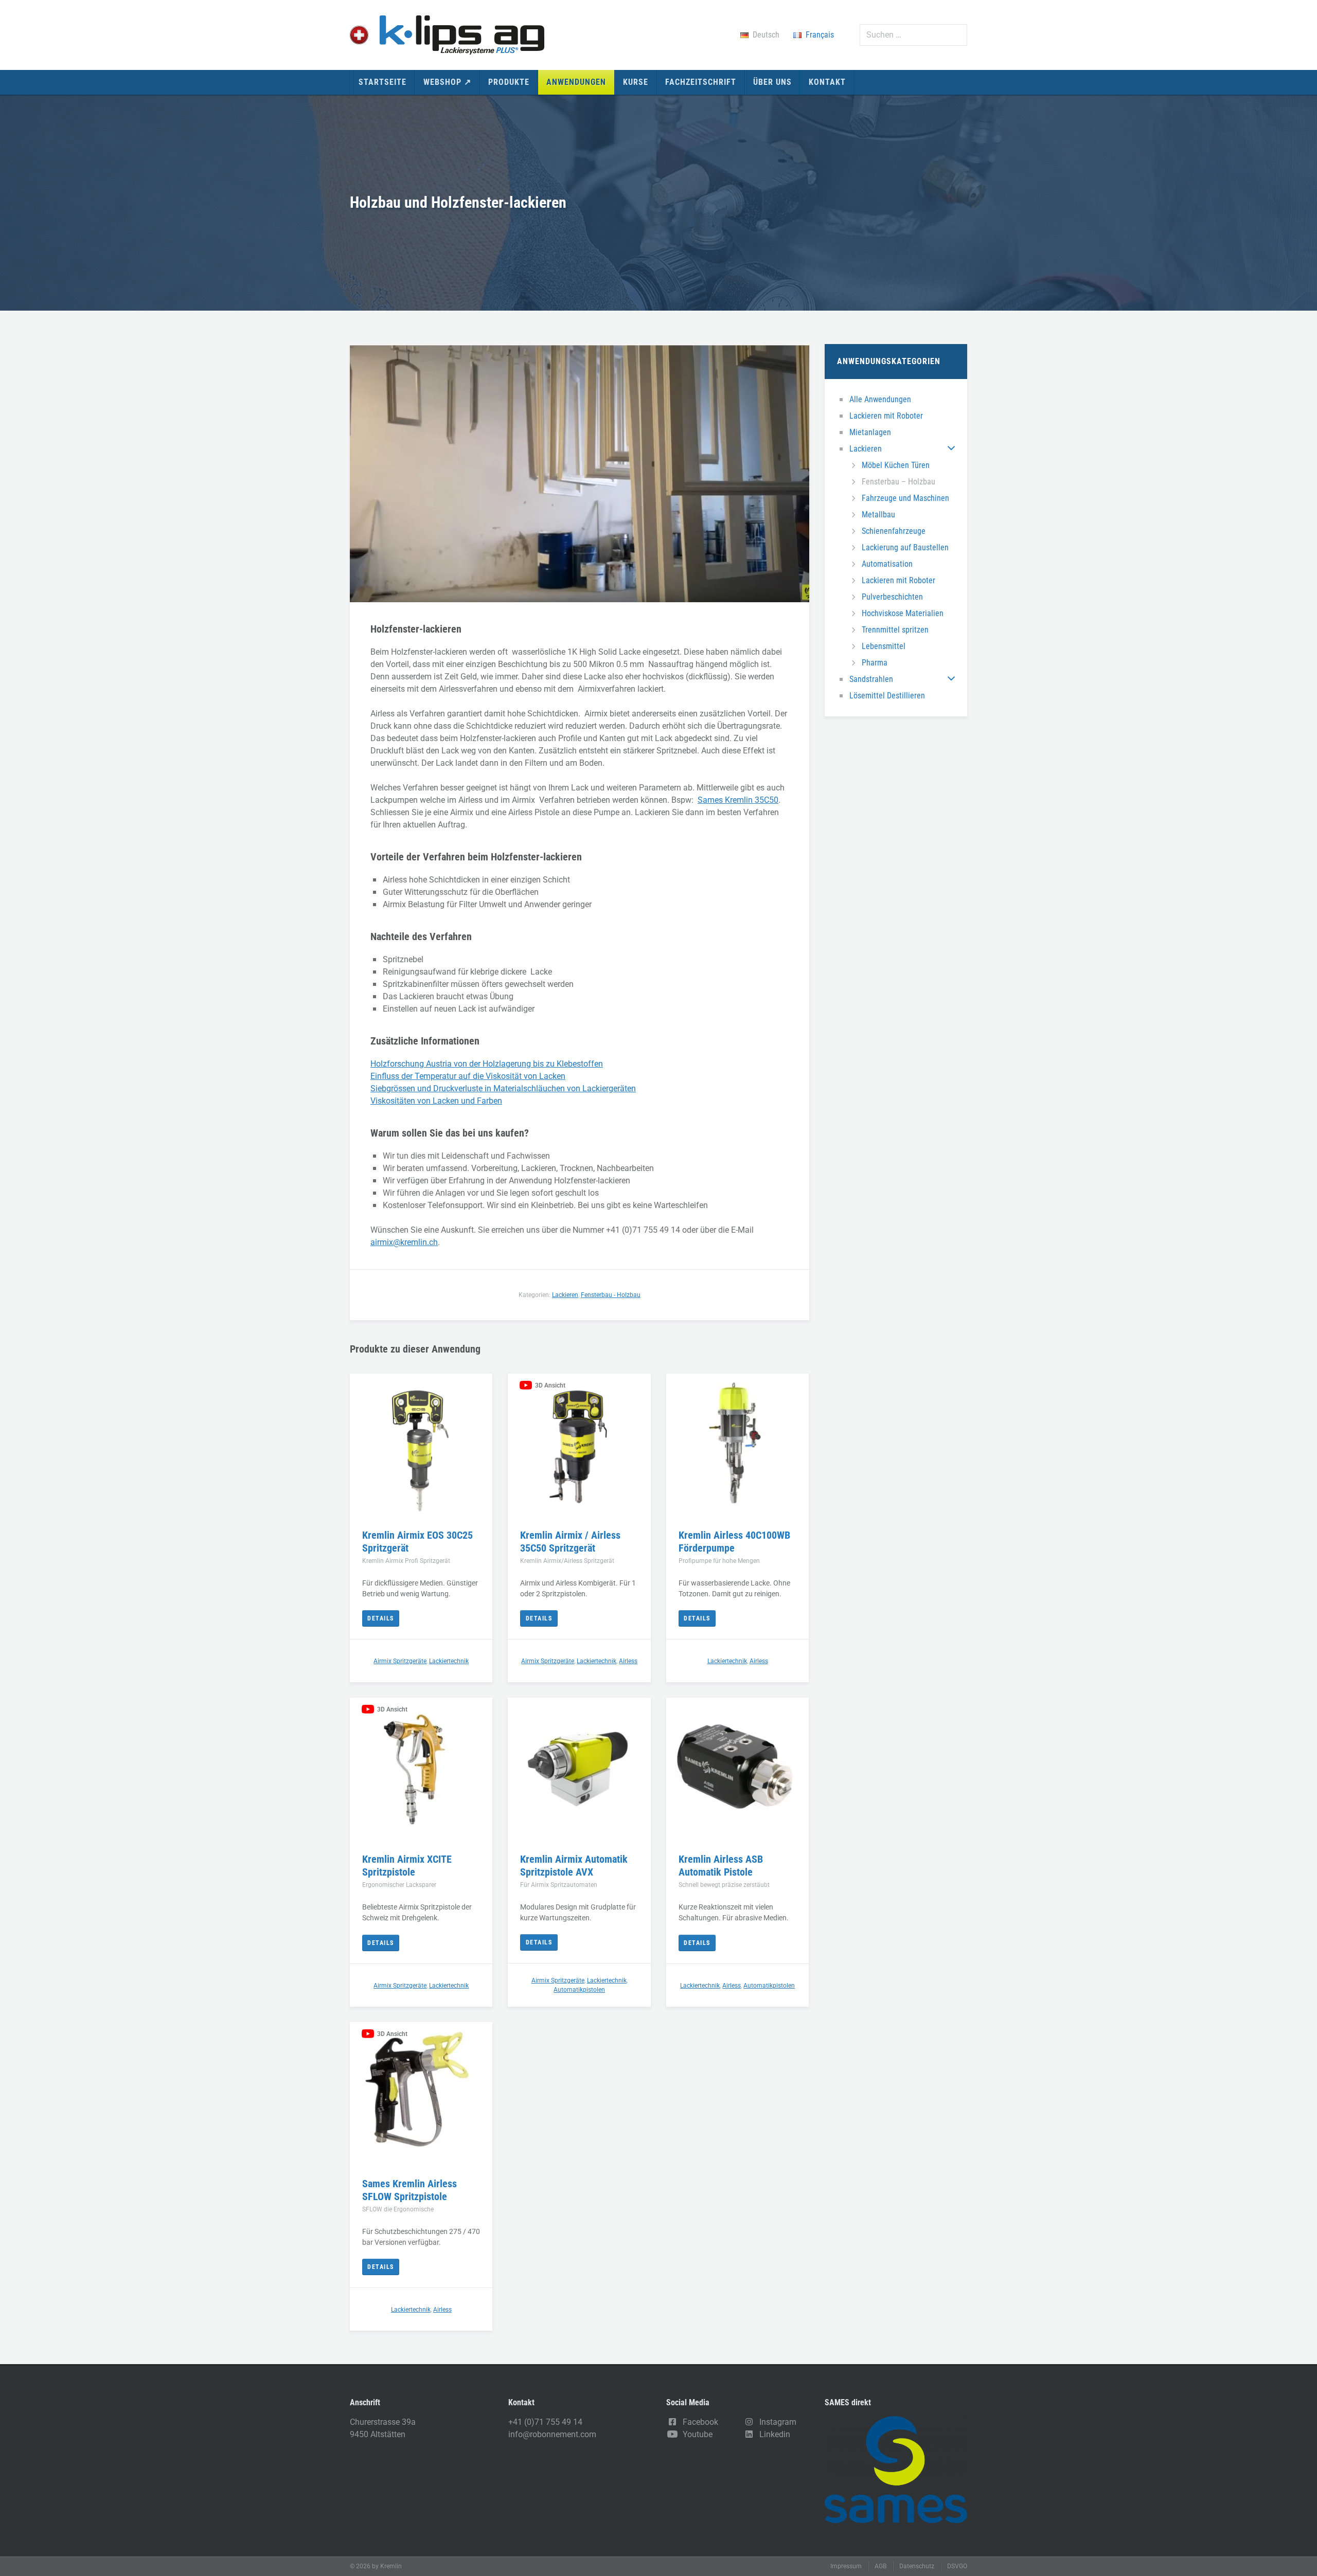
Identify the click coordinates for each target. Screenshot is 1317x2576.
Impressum (846, 2566)
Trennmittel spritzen (895, 630)
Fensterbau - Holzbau (611, 1295)
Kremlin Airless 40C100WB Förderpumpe (734, 1542)
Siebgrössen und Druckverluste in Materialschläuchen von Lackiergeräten (503, 1088)
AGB (880, 2566)
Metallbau (878, 515)
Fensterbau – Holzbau (898, 482)
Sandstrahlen (871, 679)
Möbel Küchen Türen (896, 465)
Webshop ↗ (447, 82)
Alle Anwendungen (880, 399)
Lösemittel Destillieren (887, 696)
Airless (628, 1661)
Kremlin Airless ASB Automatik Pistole (721, 1866)
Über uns (772, 82)
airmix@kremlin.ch (404, 1242)
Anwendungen (576, 82)
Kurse (636, 82)
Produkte (509, 82)
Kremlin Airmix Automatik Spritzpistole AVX (574, 1866)
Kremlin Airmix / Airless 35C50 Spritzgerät (570, 1542)
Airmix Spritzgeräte (400, 1661)
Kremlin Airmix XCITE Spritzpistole (407, 1866)
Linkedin (773, 2434)
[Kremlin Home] (447, 35)
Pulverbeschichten (892, 597)
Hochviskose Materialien (903, 613)
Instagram (776, 2422)
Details (381, 1618)
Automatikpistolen (579, 1990)
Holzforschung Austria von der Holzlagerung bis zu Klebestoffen (487, 1064)
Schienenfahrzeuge (894, 531)
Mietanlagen (870, 432)
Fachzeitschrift (701, 82)
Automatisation (887, 564)
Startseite (382, 82)
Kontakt (827, 82)
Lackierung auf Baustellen (905, 547)
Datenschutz (917, 2566)
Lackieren (866, 449)
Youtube (696, 2434)
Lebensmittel (884, 646)
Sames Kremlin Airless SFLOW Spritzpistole (410, 2190)
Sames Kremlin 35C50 (738, 800)
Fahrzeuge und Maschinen (905, 498)
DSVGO (957, 2566)
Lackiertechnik (449, 1661)
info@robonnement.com (552, 2434)
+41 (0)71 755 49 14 (545, 2422)
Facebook (698, 2422)
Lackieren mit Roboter (886, 416)
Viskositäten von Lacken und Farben (436, 1101)
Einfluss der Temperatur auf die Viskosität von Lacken (468, 1076)
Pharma (875, 663)
